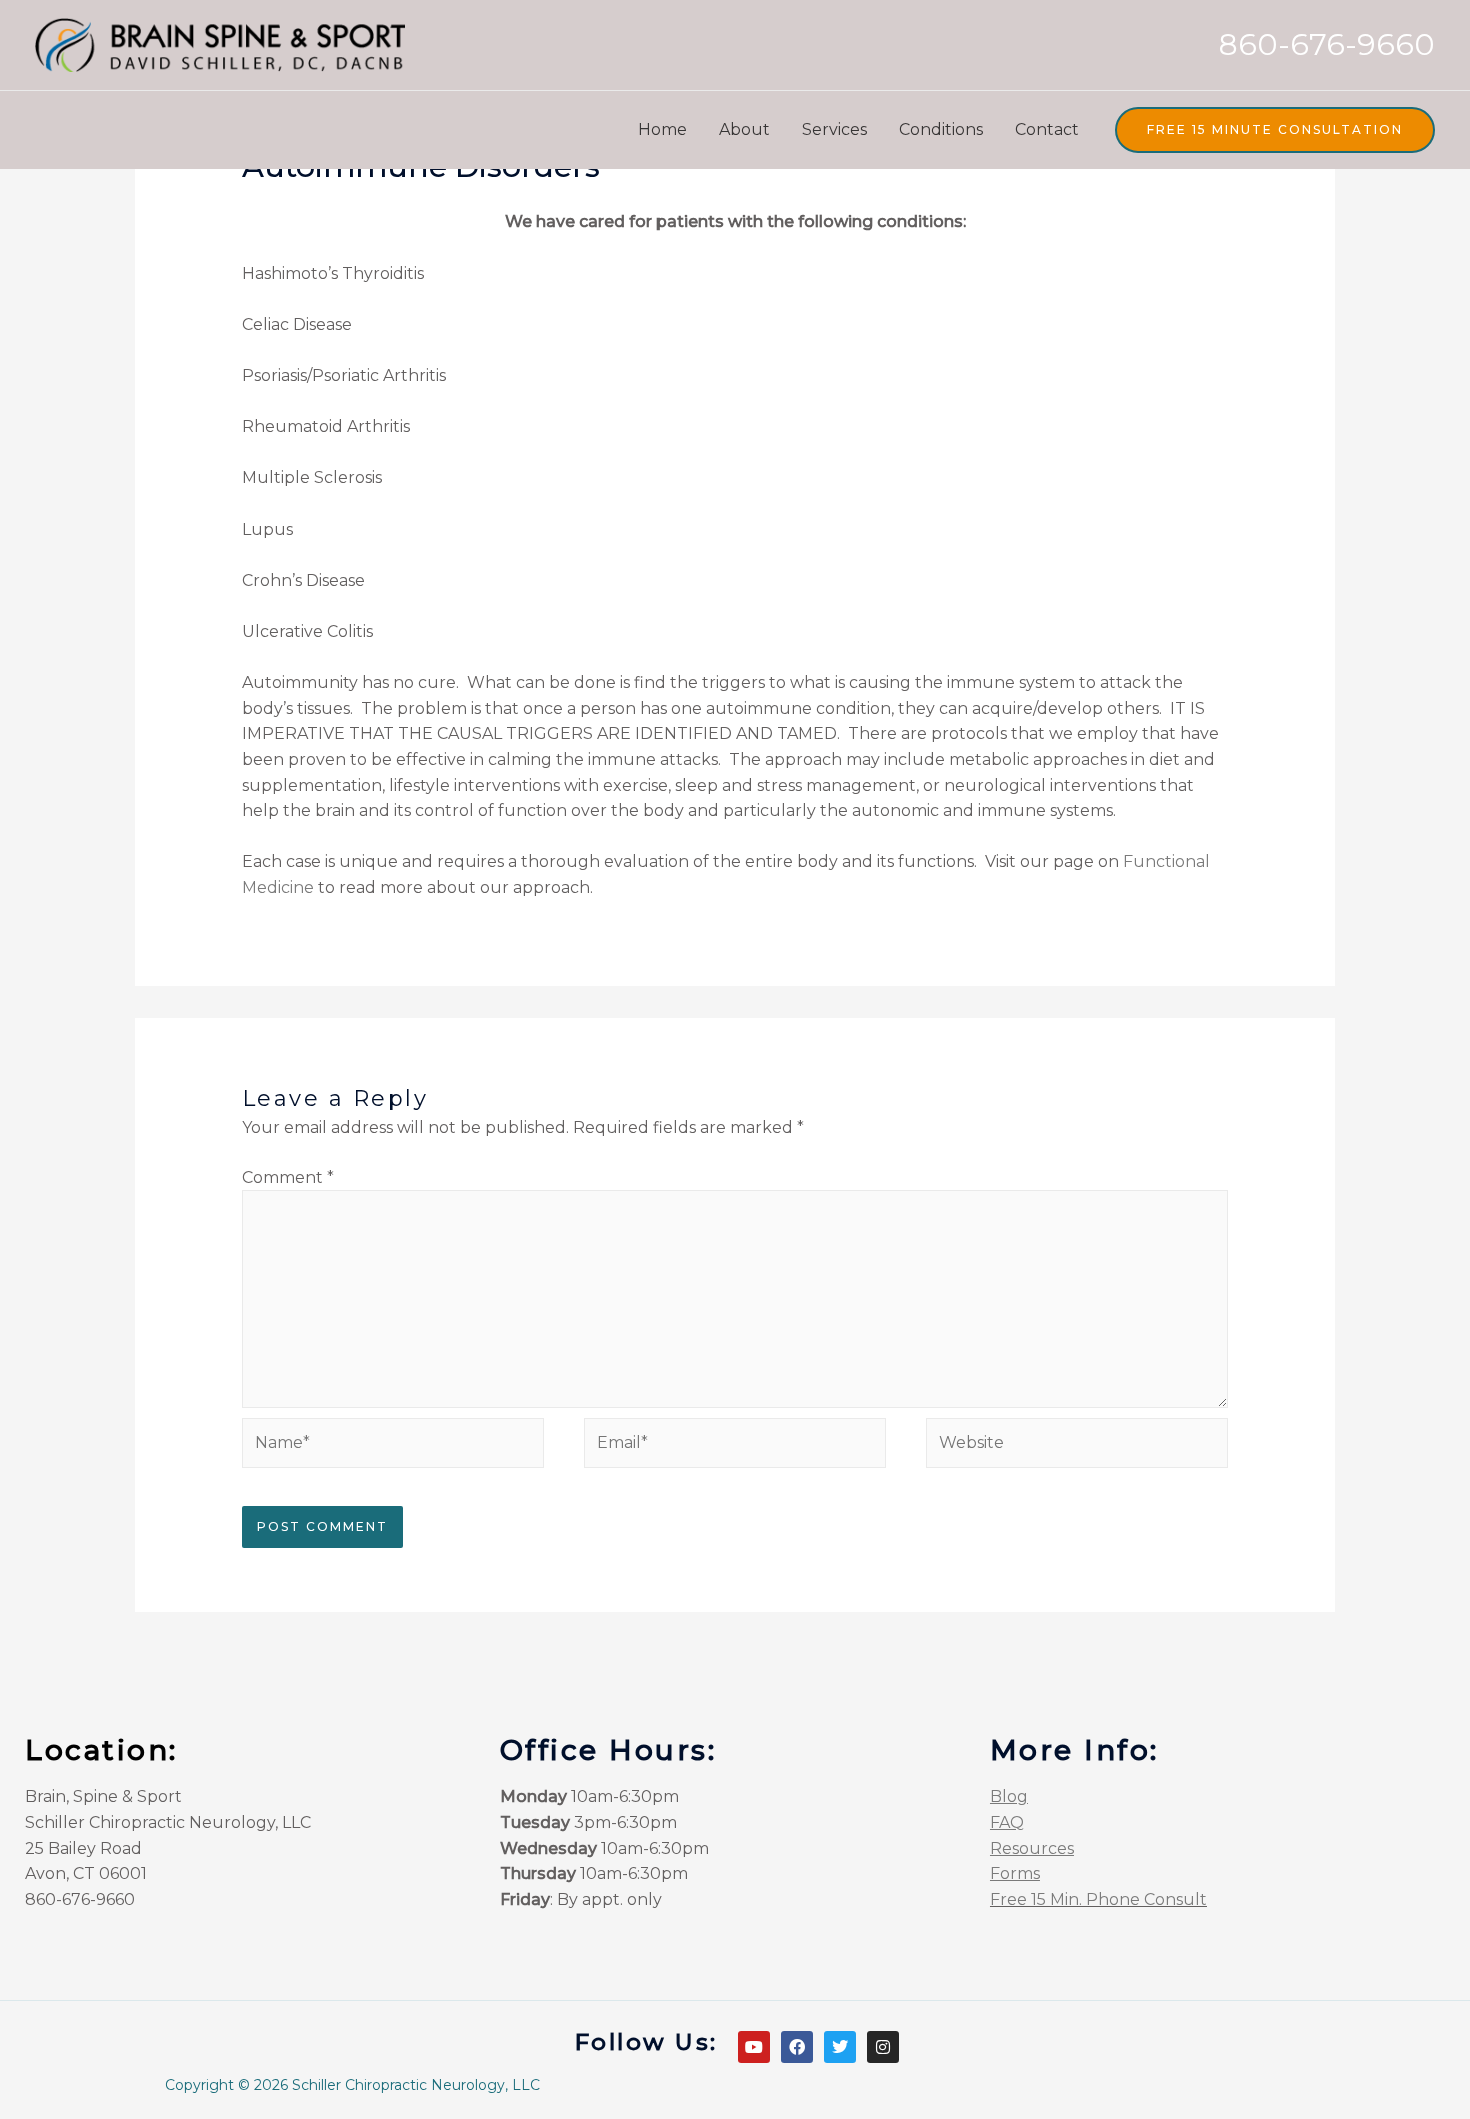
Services (834, 129)
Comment (288, 1177)
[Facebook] (797, 2047)
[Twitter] (840, 2047)
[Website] (1077, 1446)
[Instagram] (883, 2047)
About (744, 129)
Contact (1047, 129)
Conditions (941, 129)
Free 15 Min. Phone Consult (1098, 1899)
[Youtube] (754, 2047)
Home (662, 129)
